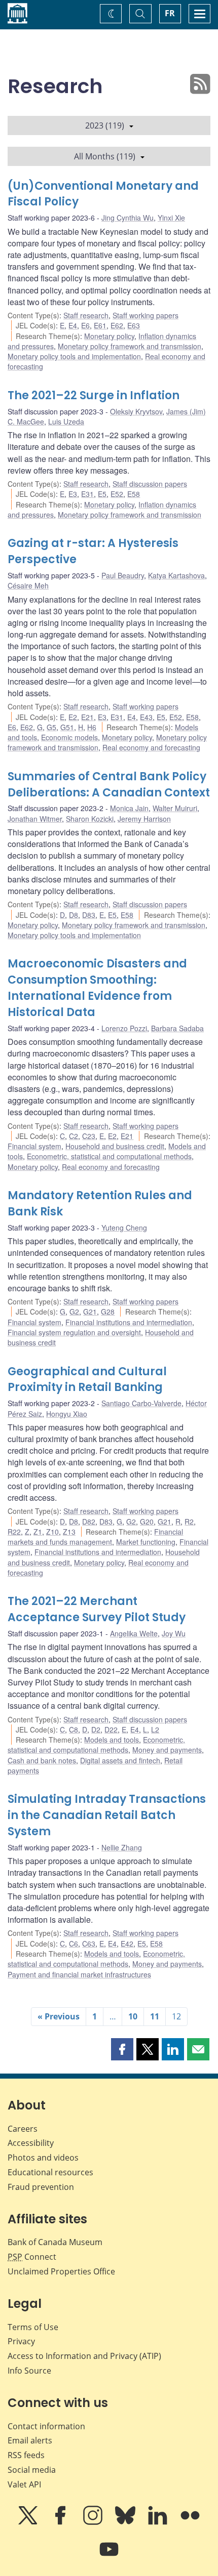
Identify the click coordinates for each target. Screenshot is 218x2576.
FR (170, 13)
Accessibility (31, 2143)
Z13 (69, 1532)
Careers (23, 2129)
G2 (74, 1312)
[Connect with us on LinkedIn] (159, 2522)
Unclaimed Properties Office (61, 2271)
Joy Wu (174, 1633)
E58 (134, 494)
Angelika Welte (134, 1633)
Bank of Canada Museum (55, 2242)
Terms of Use (33, 2327)
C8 (74, 1729)
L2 (155, 1729)
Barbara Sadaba (177, 1028)
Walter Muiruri (175, 808)
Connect (32, 2257)
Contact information (46, 2426)
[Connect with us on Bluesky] (126, 2522)
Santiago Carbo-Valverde (141, 1403)
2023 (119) (105, 125)
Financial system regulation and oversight (74, 1332)
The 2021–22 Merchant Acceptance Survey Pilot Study (97, 1609)
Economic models (69, 737)
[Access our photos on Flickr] (190, 2522)
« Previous (59, 2016)
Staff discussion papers (150, 484)
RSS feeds (26, 2455)
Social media (32, 2470)
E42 (127, 1944)
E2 (73, 717)
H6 (92, 727)
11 (155, 2016)
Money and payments (167, 1750)
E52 (117, 494)
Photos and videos (43, 2158)
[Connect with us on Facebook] (61, 2522)
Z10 (52, 1532)
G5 (51, 727)
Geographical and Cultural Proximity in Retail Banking (87, 1380)
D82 (89, 1522)
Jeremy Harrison (144, 819)
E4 (73, 325)
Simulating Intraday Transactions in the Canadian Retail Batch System (107, 1815)
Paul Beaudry (123, 575)
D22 (111, 1729)
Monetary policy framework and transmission (130, 346)
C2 (74, 1136)
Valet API (24, 2484)
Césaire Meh (28, 585)
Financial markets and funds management (95, 1537)
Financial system (34, 1146)
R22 (14, 1532)
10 (133, 2016)
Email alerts (30, 2440)
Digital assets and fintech (120, 1760)
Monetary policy (109, 336)
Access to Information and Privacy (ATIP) (84, 2356)
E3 (73, 494)
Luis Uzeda (66, 421)
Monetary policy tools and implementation (74, 356)
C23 (89, 1136)
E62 (117, 325)
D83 (89, 915)
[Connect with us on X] (29, 2522)
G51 (67, 727)
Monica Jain (129, 808)
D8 (74, 915)
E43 (146, 717)
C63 (89, 1944)
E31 (87, 494)
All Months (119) (105, 156)
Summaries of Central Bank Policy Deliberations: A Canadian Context (109, 785)
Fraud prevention (41, 2187)
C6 (74, 1944)
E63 (134, 325)
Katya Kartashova (176, 575)
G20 (147, 1522)
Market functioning (146, 1542)
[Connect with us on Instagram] (94, 2522)
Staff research (86, 315)
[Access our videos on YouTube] (109, 2556)
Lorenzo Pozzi (124, 1028)
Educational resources (50, 2172)
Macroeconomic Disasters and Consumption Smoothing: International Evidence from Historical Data (97, 988)
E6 (85, 325)
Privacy (21, 2341)
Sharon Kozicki (90, 819)
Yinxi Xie (171, 218)
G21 (90, 1312)
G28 (108, 1312)
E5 (102, 494)
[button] (122, 2049)
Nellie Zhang (122, 1847)
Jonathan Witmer (35, 819)
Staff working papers (146, 315)
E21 (87, 717)
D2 (96, 1729)
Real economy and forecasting (151, 747)
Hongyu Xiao (67, 1414)
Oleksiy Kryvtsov (136, 411)
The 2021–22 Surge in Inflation (94, 395)
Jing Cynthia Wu (128, 218)
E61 (100, 325)
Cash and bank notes (42, 1760)
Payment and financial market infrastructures (79, 1974)
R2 (189, 1522)
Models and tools (112, 1740)
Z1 (38, 1532)
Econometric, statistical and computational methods (109, 1156)
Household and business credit (115, 1146)
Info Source (29, 2371)
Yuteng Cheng (124, 1228)
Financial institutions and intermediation (129, 1322)
